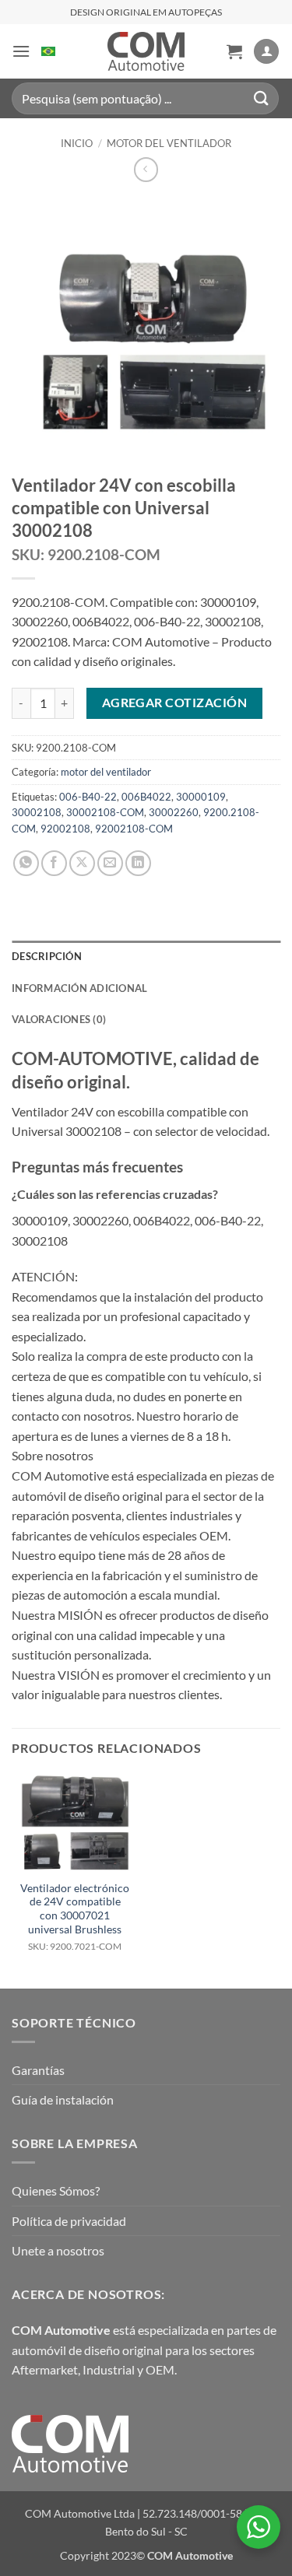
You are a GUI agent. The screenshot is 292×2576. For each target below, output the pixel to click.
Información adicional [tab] (79, 988)
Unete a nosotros (58, 2250)
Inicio (77, 143)
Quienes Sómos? (56, 2190)
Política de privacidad (69, 2221)
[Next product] (146, 169)
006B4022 (146, 797)
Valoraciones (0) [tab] (59, 1019)
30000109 (201, 797)
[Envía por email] (110, 863)
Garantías (38, 2070)
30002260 (174, 812)
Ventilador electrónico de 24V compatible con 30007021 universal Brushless (75, 1917)
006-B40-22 (88, 797)
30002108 (37, 812)
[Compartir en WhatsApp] (26, 863)
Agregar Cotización (174, 703)
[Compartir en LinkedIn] (138, 863)
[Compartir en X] (82, 863)
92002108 (65, 829)
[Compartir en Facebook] (54, 863)
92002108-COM (134, 829)
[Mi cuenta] (266, 52)
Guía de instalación (63, 2099)
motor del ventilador (169, 143)
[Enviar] (262, 98)
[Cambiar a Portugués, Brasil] (48, 51)
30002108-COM (105, 812)
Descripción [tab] (47, 956)
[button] (21, 51)
